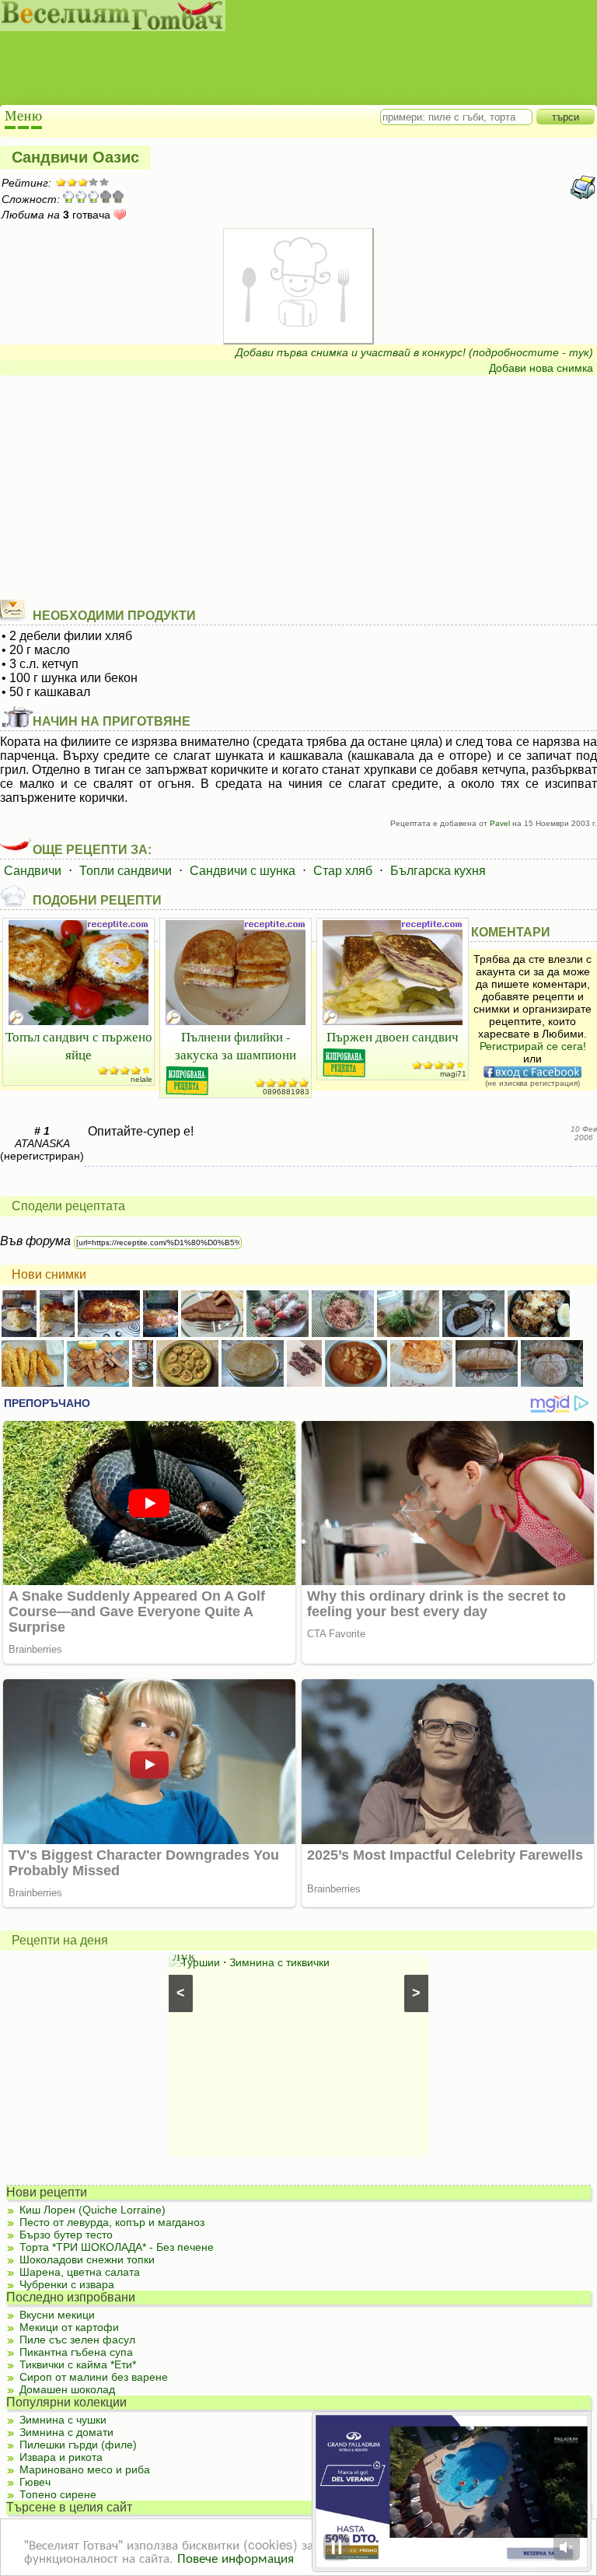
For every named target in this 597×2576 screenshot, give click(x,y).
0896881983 (286, 1092)
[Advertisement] (284, 70)
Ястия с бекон (356, 1978)
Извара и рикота (61, 2457)
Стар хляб (343, 871)
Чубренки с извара (67, 2284)
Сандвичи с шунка (243, 871)
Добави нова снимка (541, 368)
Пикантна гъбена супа (76, 2352)
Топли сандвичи (126, 871)
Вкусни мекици (57, 2315)
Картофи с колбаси (325, 1962)
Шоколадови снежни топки (87, 2259)
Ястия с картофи (224, 1962)
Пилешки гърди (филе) (78, 2445)
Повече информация (236, 2557)
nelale (141, 1079)
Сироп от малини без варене (94, 2377)
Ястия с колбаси (269, 1978)
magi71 (453, 1074)
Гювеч (35, 2482)
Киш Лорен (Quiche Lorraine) (93, 2210)
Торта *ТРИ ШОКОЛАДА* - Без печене (117, 2247)
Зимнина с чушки (63, 2420)
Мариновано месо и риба (85, 2469)
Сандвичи (33, 871)
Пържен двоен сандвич (393, 1036)
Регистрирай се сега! (533, 1046)
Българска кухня (438, 871)
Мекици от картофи (69, 2327)
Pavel (500, 823)
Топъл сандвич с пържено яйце (79, 1045)
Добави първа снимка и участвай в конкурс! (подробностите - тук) (414, 352)
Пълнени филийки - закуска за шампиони (236, 1045)
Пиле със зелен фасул (77, 2340)
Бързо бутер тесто (66, 2235)
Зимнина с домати (66, 2432)
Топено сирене (58, 2494)
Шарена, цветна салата (80, 2272)
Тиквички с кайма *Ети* (78, 2364)
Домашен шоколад (67, 2389)
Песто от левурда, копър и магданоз (112, 2222)
